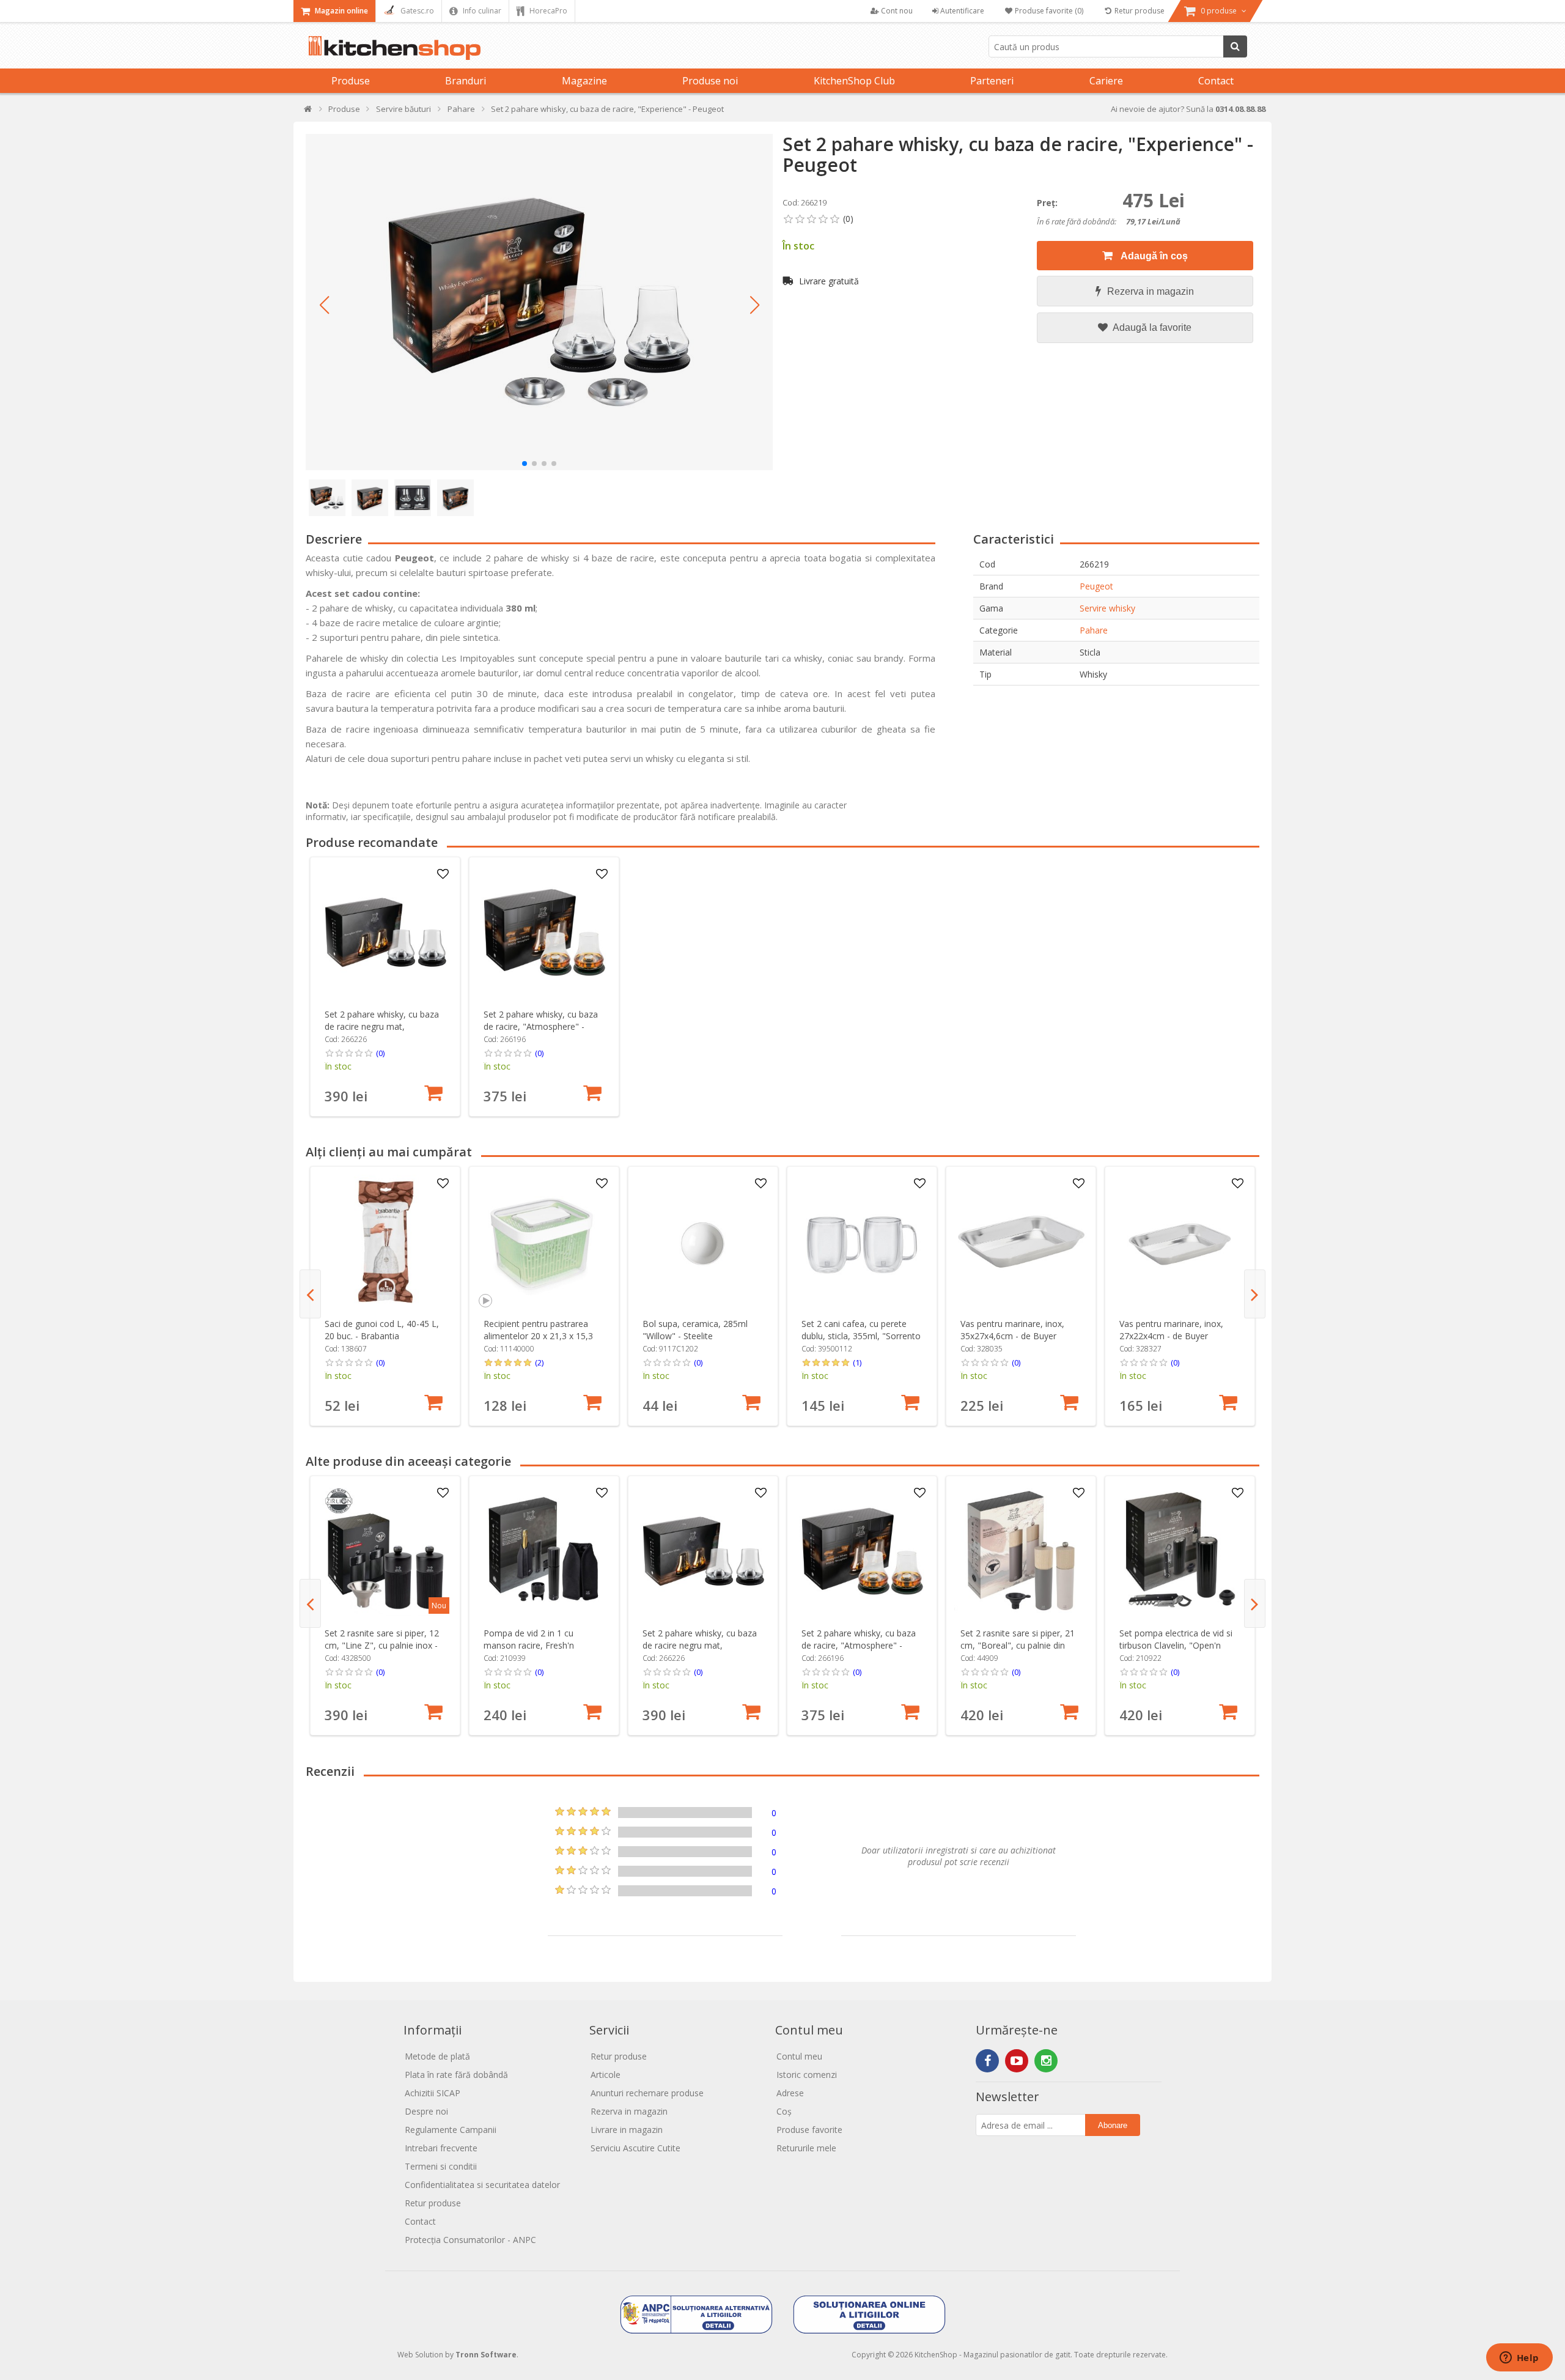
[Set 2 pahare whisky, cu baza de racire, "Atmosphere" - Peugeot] (544, 932)
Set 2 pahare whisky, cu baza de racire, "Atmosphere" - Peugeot (541, 1026)
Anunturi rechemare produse (647, 2093)
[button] (324, 305)
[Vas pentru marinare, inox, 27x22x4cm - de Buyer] (1180, 1242)
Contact (1216, 81)
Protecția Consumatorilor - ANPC (470, 2240)
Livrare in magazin (627, 2130)
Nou (439, 1606)
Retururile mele (806, 2148)
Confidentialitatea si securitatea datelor (482, 2185)
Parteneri (992, 81)
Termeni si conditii (441, 2166)
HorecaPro (547, 11)
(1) (857, 1362)
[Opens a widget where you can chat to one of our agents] (1519, 2359)
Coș (784, 2111)
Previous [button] (310, 1294)
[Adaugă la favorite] (443, 874)
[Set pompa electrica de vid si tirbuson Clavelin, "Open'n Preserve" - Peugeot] (1180, 1551)
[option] (385, 987)
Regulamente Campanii (451, 2130)
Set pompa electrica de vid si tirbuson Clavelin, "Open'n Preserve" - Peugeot (1176, 1645)
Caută (1235, 46)
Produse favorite (809, 2130)
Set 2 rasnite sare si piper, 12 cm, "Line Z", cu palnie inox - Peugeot (382, 1645)
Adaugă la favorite (1151, 327)
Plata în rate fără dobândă (456, 2075)
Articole (606, 2075)
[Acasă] (308, 112)
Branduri (466, 81)
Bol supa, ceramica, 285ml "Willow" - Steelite (695, 1330)
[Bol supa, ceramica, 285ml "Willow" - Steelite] (703, 1242)
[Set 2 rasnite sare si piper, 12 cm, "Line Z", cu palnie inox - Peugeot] (385, 1551)
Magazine (584, 81)
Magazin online (341, 11)
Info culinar (481, 11)
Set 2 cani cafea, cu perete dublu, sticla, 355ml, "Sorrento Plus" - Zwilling (861, 1336)
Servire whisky (1107, 608)
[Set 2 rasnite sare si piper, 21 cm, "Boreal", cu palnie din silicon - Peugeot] (1021, 1551)
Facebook (987, 2061)
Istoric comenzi (807, 2075)
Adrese (790, 2093)
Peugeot (1096, 586)
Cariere (1106, 81)
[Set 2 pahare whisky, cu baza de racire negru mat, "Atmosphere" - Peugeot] (385, 932)
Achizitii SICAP (433, 2093)
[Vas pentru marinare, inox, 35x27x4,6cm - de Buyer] (1021, 1242)
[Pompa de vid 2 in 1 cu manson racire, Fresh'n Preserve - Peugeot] (544, 1551)
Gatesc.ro (416, 11)
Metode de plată (437, 2056)
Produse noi (710, 81)
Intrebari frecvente (441, 2148)
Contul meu (799, 2056)
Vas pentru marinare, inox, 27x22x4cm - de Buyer (1171, 1330)
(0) (380, 1053)
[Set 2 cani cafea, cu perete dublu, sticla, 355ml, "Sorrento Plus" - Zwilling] (862, 1242)
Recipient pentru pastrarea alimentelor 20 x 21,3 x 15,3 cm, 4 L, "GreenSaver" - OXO (540, 1336)
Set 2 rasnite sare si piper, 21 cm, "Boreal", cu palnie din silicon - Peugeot (1018, 1645)
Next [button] (1255, 1294)
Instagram (1046, 2061)
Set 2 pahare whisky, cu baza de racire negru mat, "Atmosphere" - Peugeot (382, 1026)
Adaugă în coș (1153, 256)
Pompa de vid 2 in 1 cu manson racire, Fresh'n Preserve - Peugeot (529, 1645)
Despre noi (426, 2111)
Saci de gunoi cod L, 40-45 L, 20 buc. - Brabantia (382, 1330)
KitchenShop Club (854, 81)
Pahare (1094, 630)
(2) (539, 1362)
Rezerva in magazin (1151, 291)
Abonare (1113, 2125)
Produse (351, 81)
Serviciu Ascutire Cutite (635, 2148)
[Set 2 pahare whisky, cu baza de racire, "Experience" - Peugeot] (539, 302)
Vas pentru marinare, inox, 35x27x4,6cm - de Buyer (1012, 1330)
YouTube (1017, 2061)
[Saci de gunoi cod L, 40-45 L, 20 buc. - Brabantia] (385, 1242)
